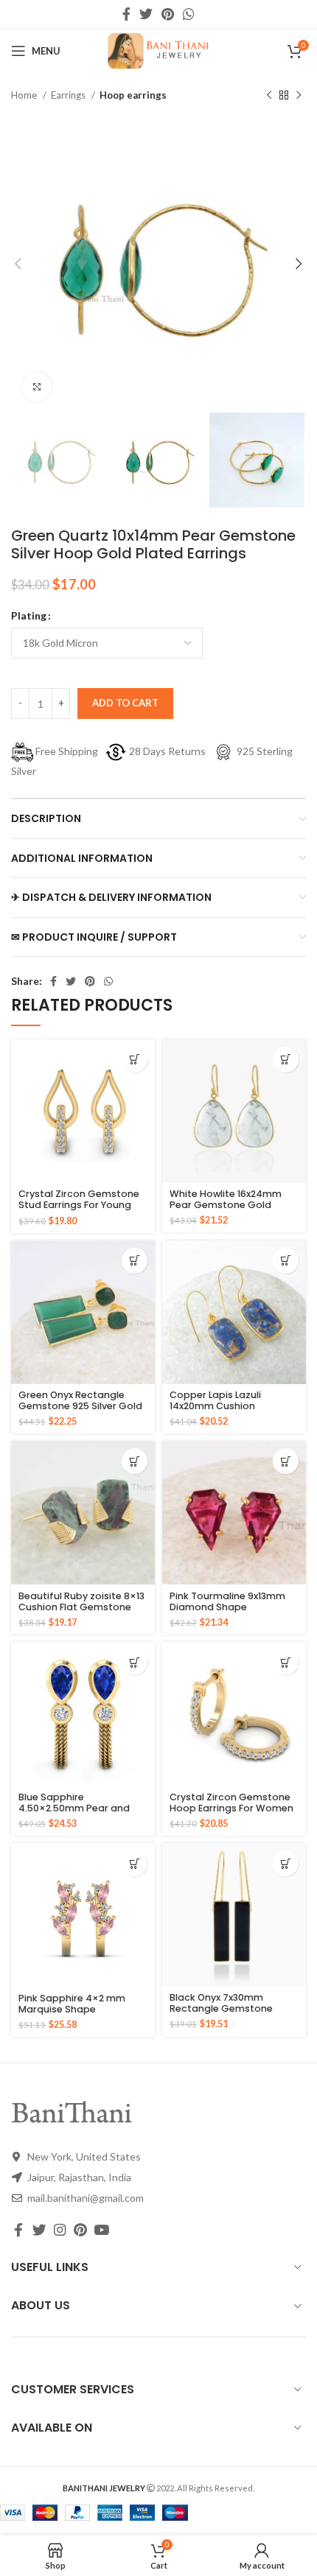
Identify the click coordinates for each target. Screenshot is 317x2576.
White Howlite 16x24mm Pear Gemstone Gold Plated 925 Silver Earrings (229, 1205)
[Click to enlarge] (37, 387)
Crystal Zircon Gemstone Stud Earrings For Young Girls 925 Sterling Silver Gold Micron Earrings (79, 1210)
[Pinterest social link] (168, 14)
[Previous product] (269, 96)
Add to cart (125, 703)
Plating (29, 615)
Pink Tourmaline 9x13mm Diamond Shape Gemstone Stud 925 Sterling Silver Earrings (227, 1612)
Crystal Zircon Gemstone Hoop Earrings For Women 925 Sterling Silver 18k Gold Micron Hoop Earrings (232, 1814)
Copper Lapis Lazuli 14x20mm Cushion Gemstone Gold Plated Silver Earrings (225, 1411)
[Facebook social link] (126, 14)
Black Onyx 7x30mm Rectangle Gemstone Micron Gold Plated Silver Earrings (229, 2014)
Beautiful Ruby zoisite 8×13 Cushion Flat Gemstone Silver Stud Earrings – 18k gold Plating (81, 1612)
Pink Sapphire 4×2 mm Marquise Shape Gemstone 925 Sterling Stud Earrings (73, 2015)
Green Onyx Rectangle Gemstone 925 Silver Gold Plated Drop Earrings (80, 1406)
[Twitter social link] (146, 14)
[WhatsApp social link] (189, 14)
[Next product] (299, 96)
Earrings (69, 95)
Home (25, 95)
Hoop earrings (133, 95)
